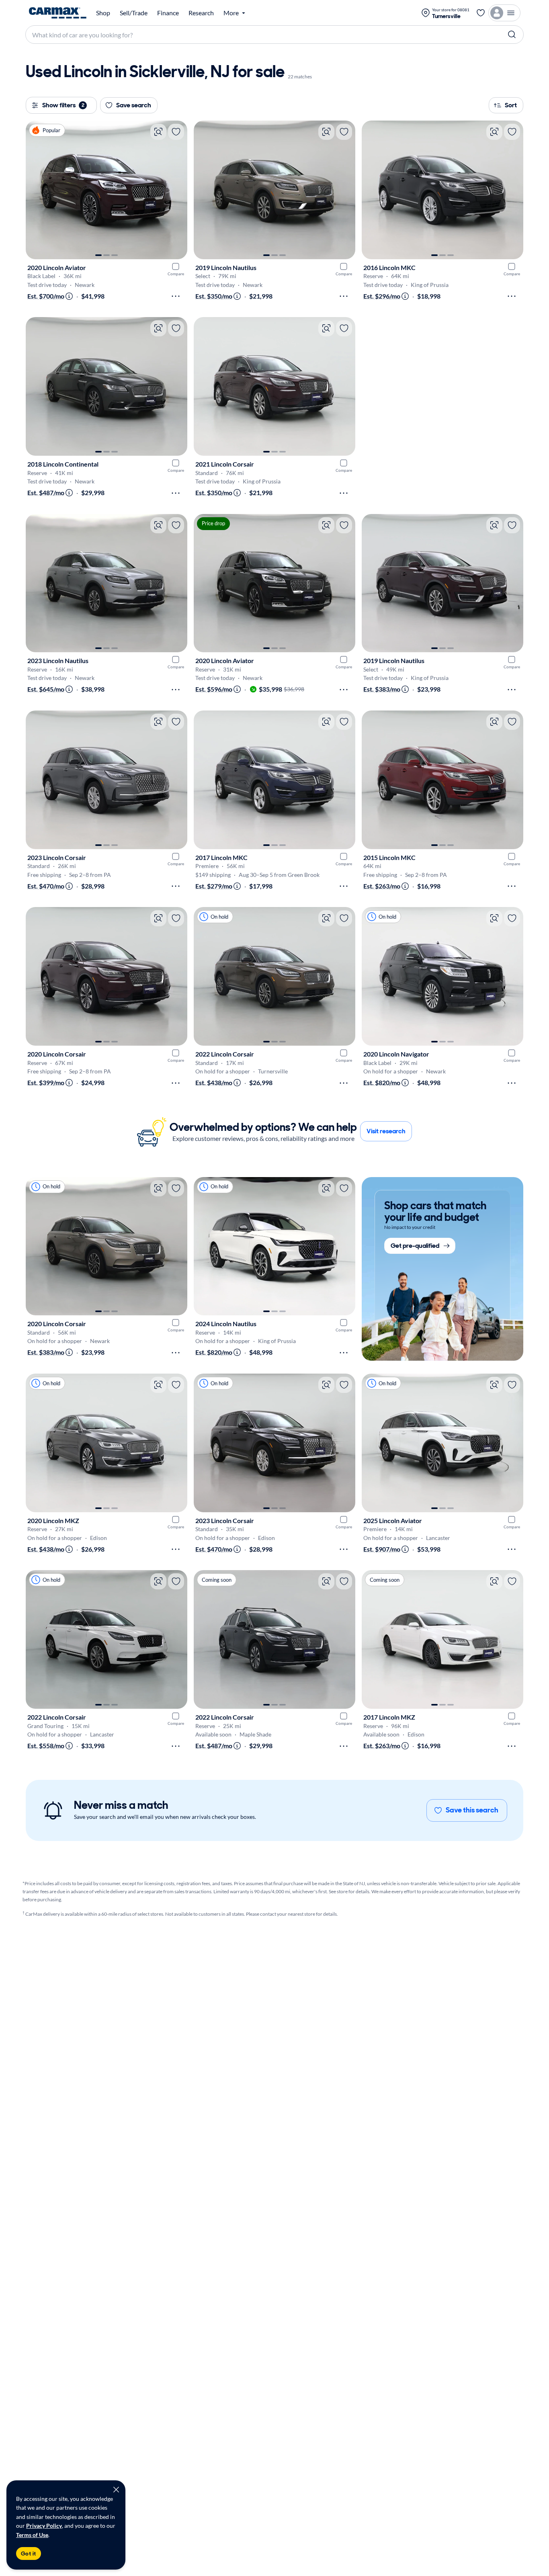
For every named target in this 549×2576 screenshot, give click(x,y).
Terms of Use (32, 2535)
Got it (29, 2553)
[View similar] (158, 132)
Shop (103, 13)
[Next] (177, 190)
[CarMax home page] (58, 13)
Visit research (386, 1131)
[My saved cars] (481, 13)
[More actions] (176, 296)
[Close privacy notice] (116, 2490)
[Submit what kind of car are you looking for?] (512, 35)
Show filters (63, 105)
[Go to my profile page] (504, 13)
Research (201, 13)
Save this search (472, 1810)
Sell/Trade (134, 13)
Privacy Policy (44, 2526)
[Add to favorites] (176, 132)
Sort (511, 105)
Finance (168, 13)
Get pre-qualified (415, 1246)
